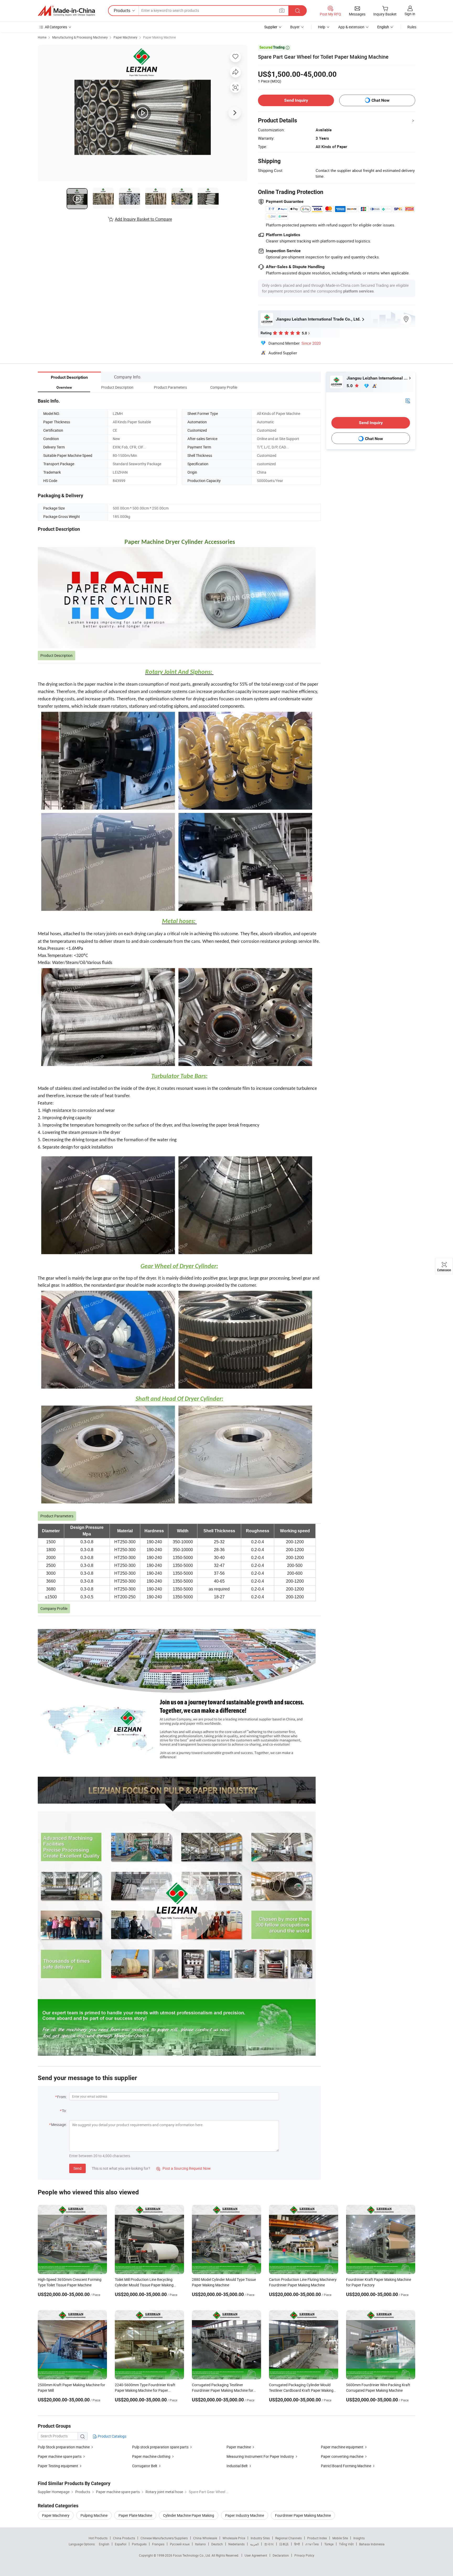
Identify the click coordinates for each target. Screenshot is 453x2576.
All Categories (56, 27)
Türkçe (329, 2544)
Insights (359, 2538)
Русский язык (180, 2544)
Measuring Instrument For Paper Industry (260, 2456)
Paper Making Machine (159, 37)
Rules (412, 27)
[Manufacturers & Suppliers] (66, 11)
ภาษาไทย (312, 2544)
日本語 (284, 2544)
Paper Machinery (125, 37)
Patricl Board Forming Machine (346, 2466)
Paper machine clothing (151, 2456)
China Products (124, 2538)
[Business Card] (408, 400)
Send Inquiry (296, 100)
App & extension (351, 27)
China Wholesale (205, 2538)
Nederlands (236, 2544)
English (104, 2544)
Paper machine (239, 2447)
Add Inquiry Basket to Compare (143, 219)
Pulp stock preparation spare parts (160, 2447)
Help (322, 27)
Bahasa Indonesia (372, 2544)
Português (139, 2544)
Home (42, 37)
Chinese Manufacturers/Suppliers (164, 2538)
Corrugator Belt (145, 2466)
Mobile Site (340, 2538)
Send (77, 2168)
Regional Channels (288, 2538)
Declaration (281, 2555)
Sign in (410, 14)
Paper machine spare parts (60, 2456)
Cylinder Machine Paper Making (189, 2515)
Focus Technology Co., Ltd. (192, 2555)
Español (121, 2544)
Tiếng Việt (346, 2544)
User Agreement (256, 2555)
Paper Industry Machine (245, 2515)
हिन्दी (297, 2544)
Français (158, 2544)
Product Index (317, 2538)
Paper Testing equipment (58, 2466)
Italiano (200, 2544)
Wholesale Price (234, 2538)
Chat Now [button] (381, 100)
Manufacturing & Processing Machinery (80, 37)
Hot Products (98, 2538)
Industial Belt (237, 2466)
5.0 (350, 386)
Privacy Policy (304, 2555)
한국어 (269, 2544)
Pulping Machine (94, 2515)
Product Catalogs (112, 2436)
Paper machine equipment (342, 2447)
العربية (254, 2544)
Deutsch (217, 2544)
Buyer (295, 27)
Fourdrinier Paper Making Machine (303, 2515)
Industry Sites (260, 2538)
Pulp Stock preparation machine (64, 2447)
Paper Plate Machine (135, 2515)
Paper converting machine (342, 2456)
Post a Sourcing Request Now (184, 2168)
